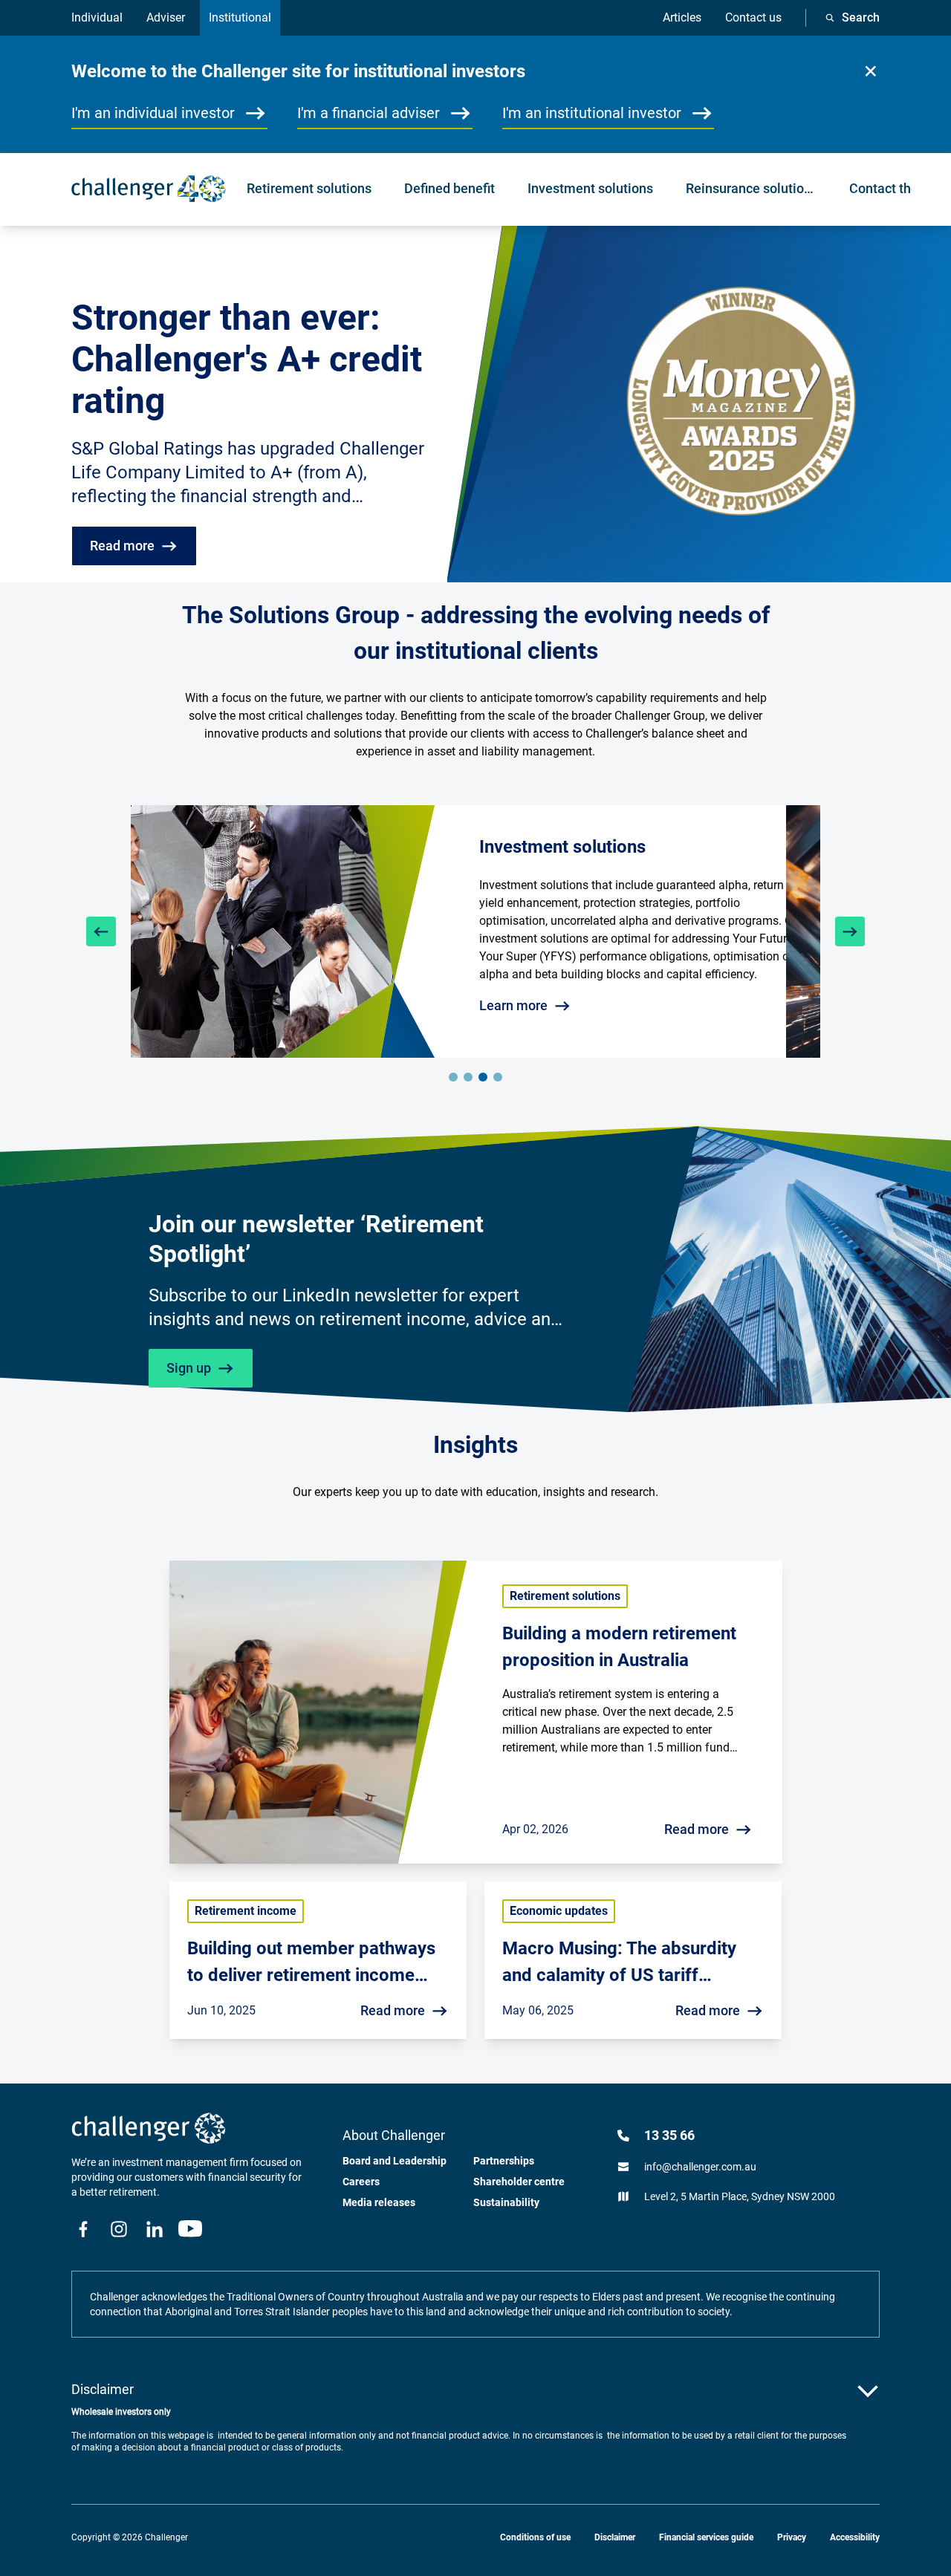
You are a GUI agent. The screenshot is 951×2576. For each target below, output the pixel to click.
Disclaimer (615, 2537)
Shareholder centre (519, 2182)
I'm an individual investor (153, 113)
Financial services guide (706, 2537)
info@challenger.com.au (700, 2167)
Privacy (792, 2537)
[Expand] (868, 2391)
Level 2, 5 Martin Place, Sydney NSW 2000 (740, 2196)
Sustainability (506, 2202)
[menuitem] (309, 189)
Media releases (379, 2202)
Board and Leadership (395, 2161)
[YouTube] (190, 2229)
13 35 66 (669, 2135)
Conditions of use (535, 2537)
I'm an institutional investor (592, 113)
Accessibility (855, 2537)
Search (861, 17)
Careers (361, 2182)
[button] (871, 71)
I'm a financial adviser (369, 113)
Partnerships (504, 2161)
